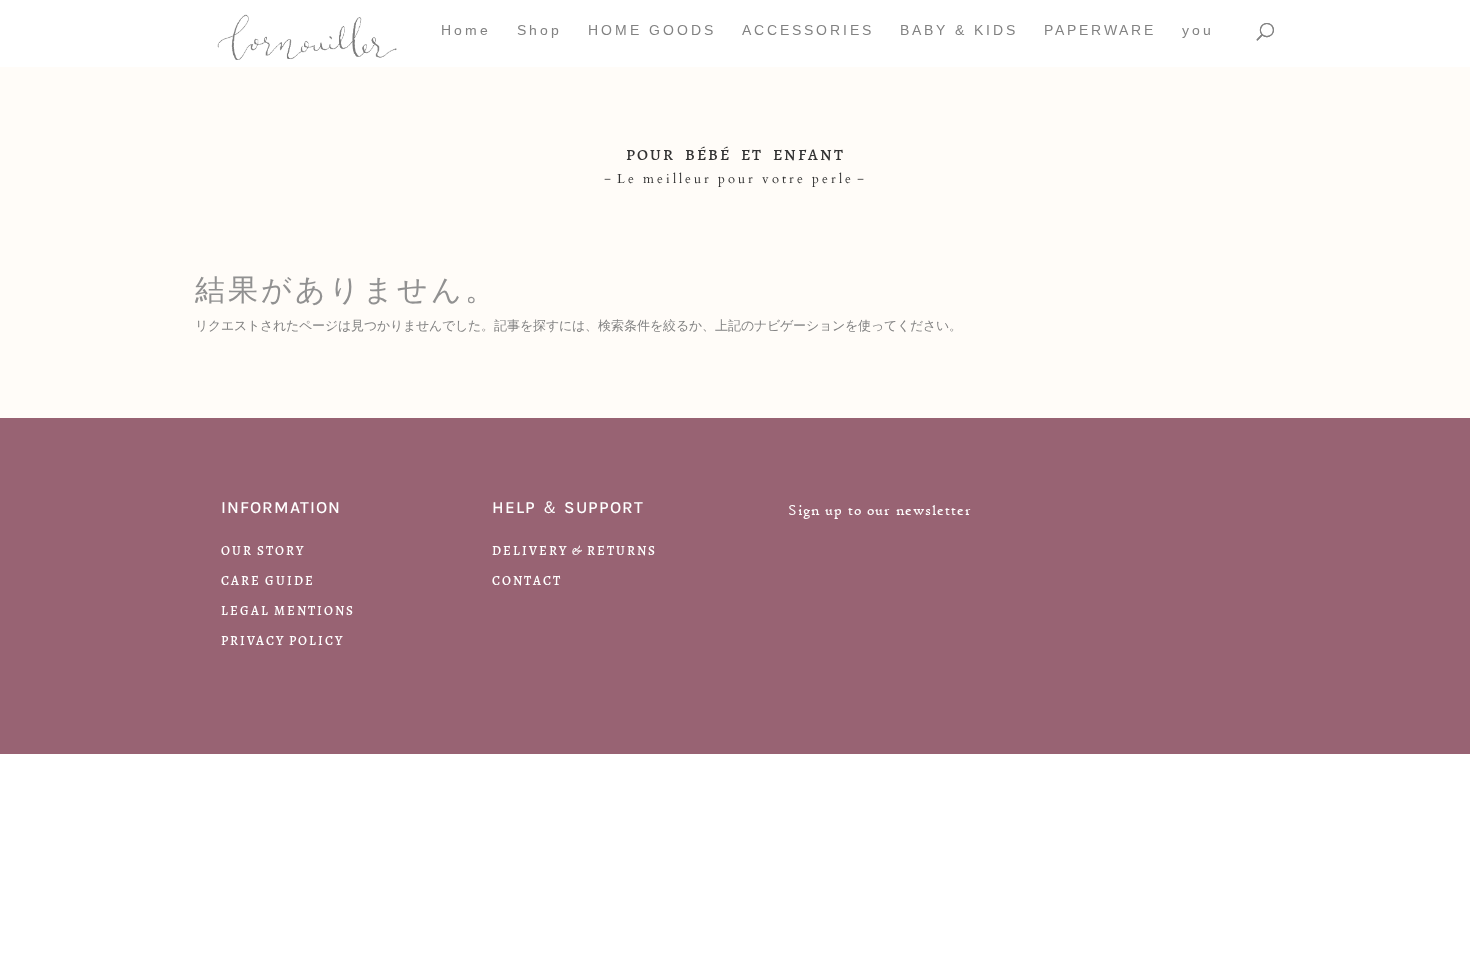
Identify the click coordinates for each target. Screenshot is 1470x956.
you (1198, 30)
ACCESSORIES (808, 30)
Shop (539, 30)
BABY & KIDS (959, 30)
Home (466, 30)
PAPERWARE (1100, 30)
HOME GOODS (652, 30)
